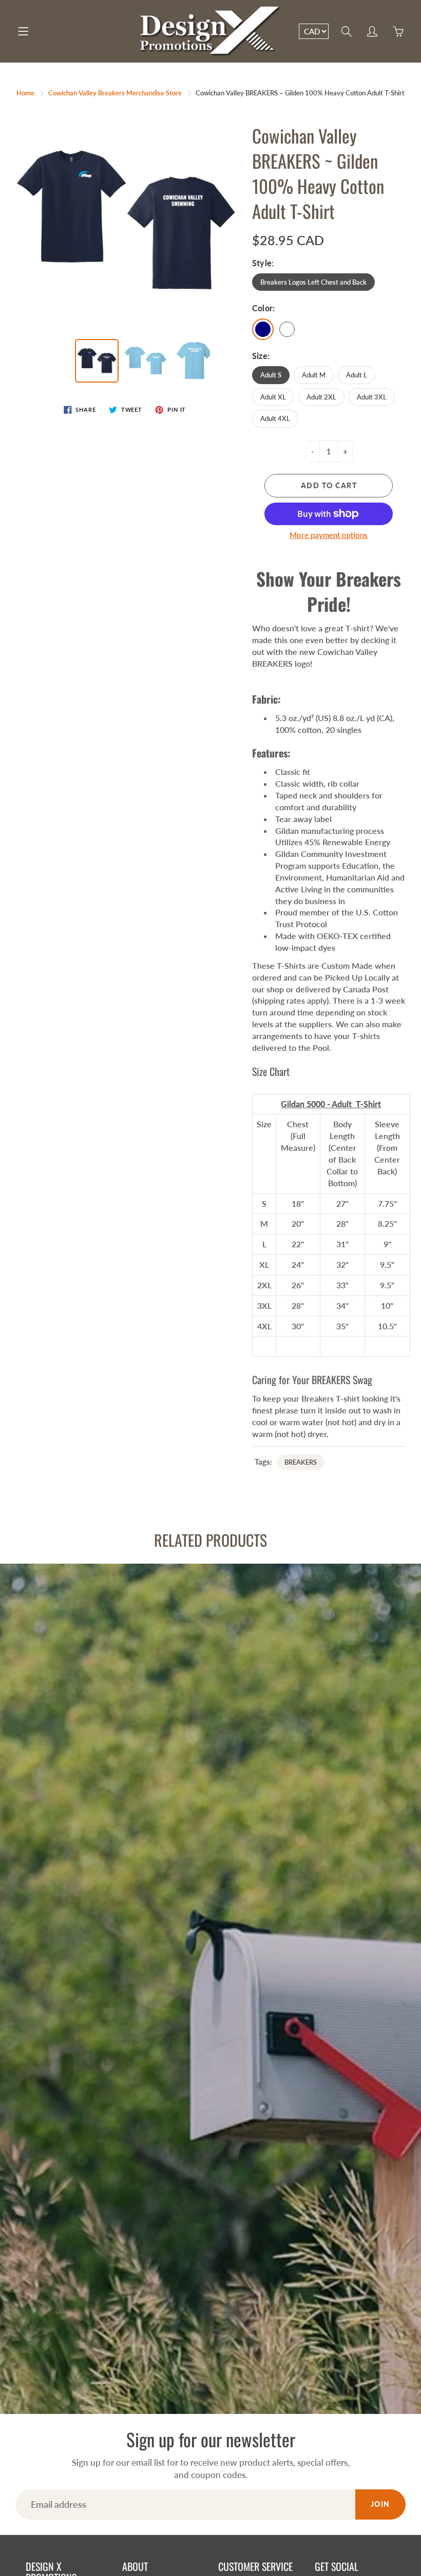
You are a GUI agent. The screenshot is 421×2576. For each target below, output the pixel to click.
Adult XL (273, 397)
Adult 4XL (275, 418)
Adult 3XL (372, 397)
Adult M (314, 375)
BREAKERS (301, 1462)
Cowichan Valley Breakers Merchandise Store (115, 93)
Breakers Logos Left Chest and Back (313, 282)
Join (380, 2504)
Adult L (357, 375)
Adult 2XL (321, 397)
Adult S (271, 375)
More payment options (329, 535)
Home (25, 93)
